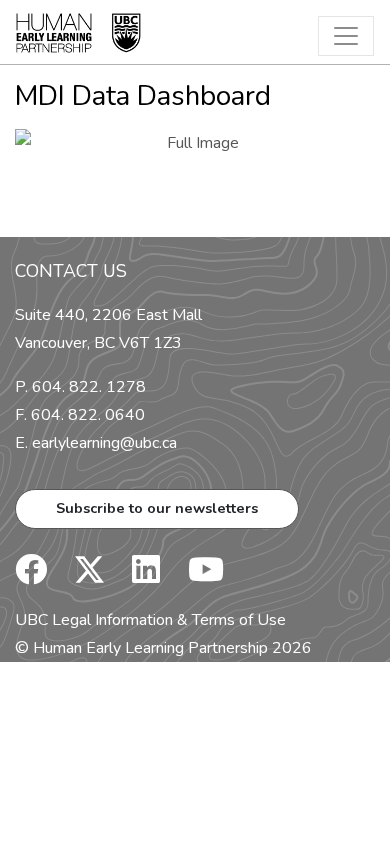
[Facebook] (31, 576)
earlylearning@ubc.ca (104, 443)
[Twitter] (79, 576)
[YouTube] (194, 576)
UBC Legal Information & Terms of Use (150, 620)
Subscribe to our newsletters (157, 508)
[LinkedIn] (134, 576)
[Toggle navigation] (346, 36)
